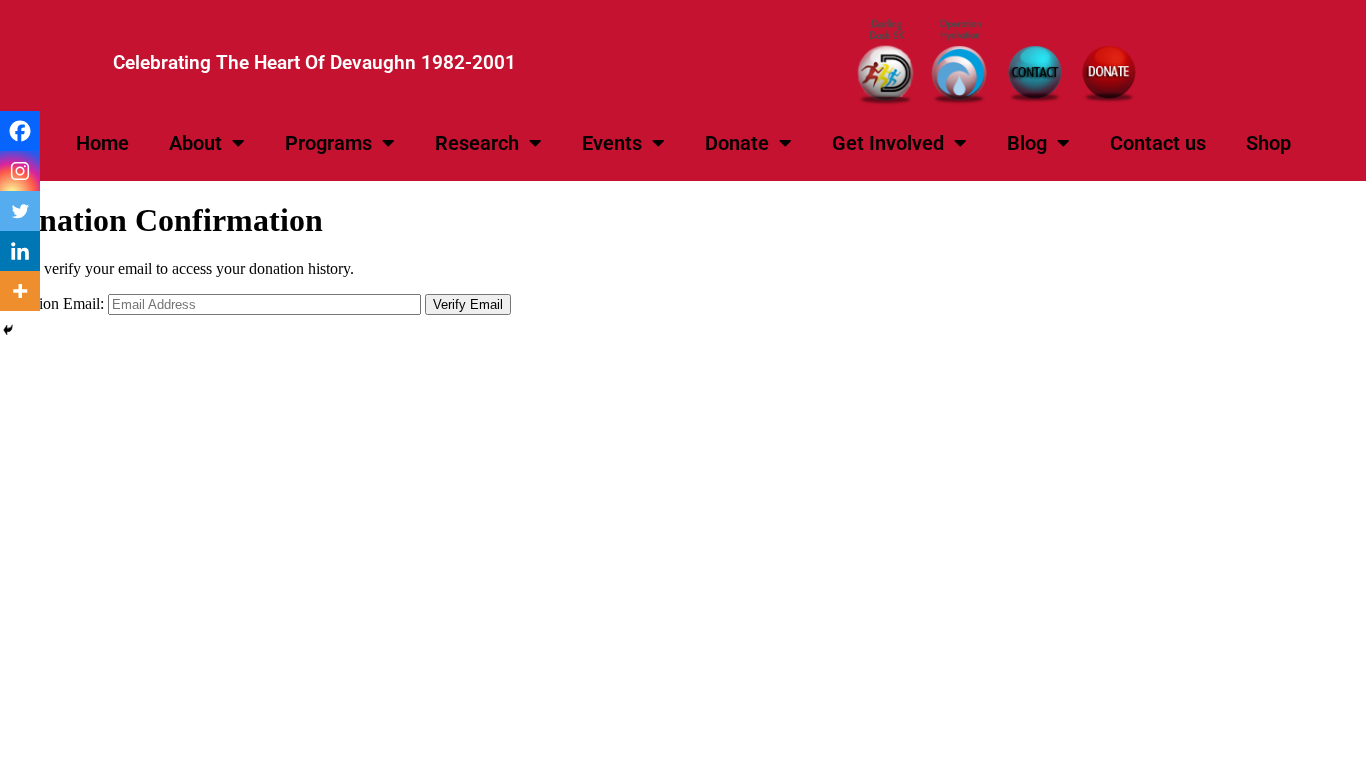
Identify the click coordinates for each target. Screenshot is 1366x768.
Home (102, 143)
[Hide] (8, 330)
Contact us (1158, 143)
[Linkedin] (20, 251)
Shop (1268, 143)
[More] (20, 291)
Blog (1027, 143)
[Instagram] (20, 171)
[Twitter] (20, 211)
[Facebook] (20, 131)
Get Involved (888, 143)
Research (477, 143)
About (195, 143)
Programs (328, 143)
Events (612, 143)
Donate (737, 143)
